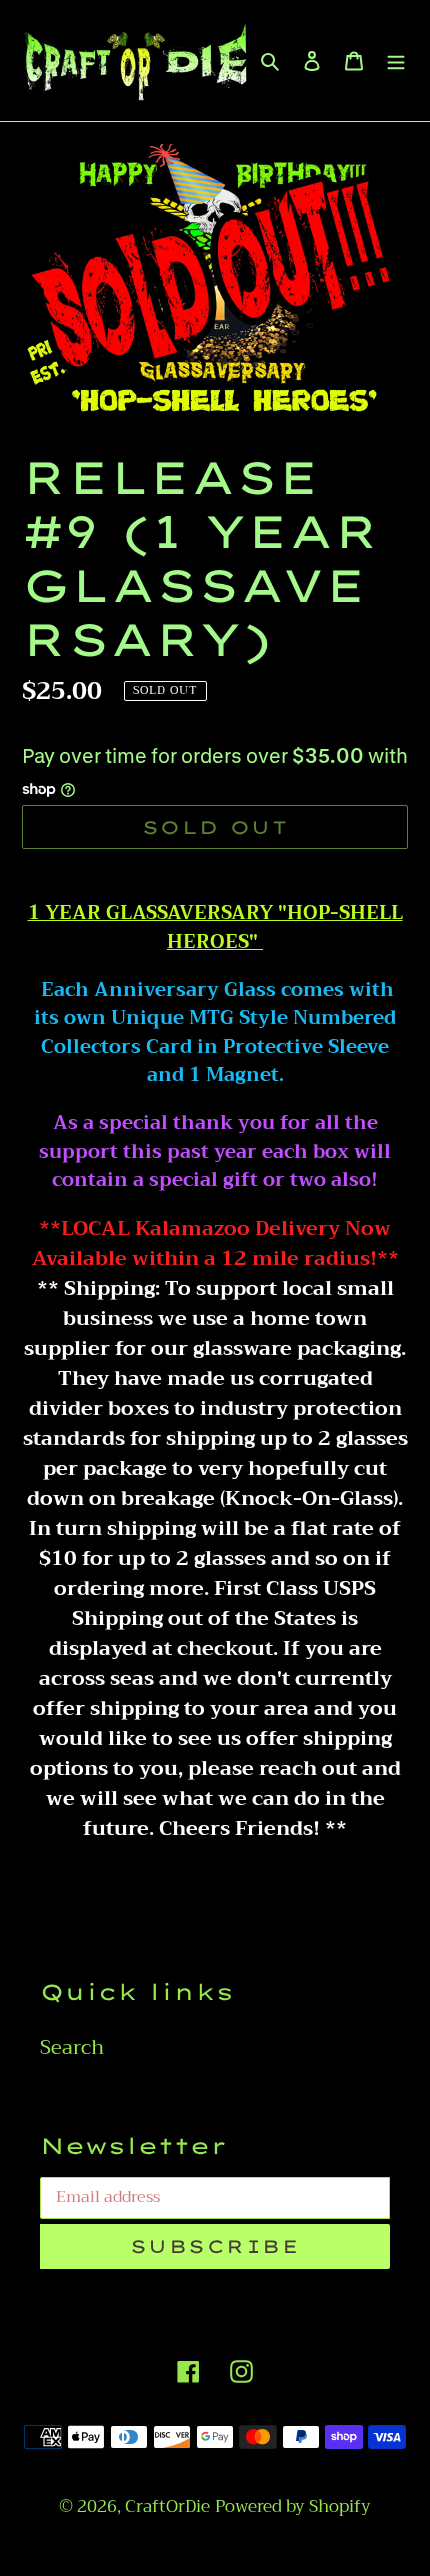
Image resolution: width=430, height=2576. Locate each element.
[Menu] (396, 60)
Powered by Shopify (293, 2506)
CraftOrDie (167, 2506)
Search (72, 2047)
